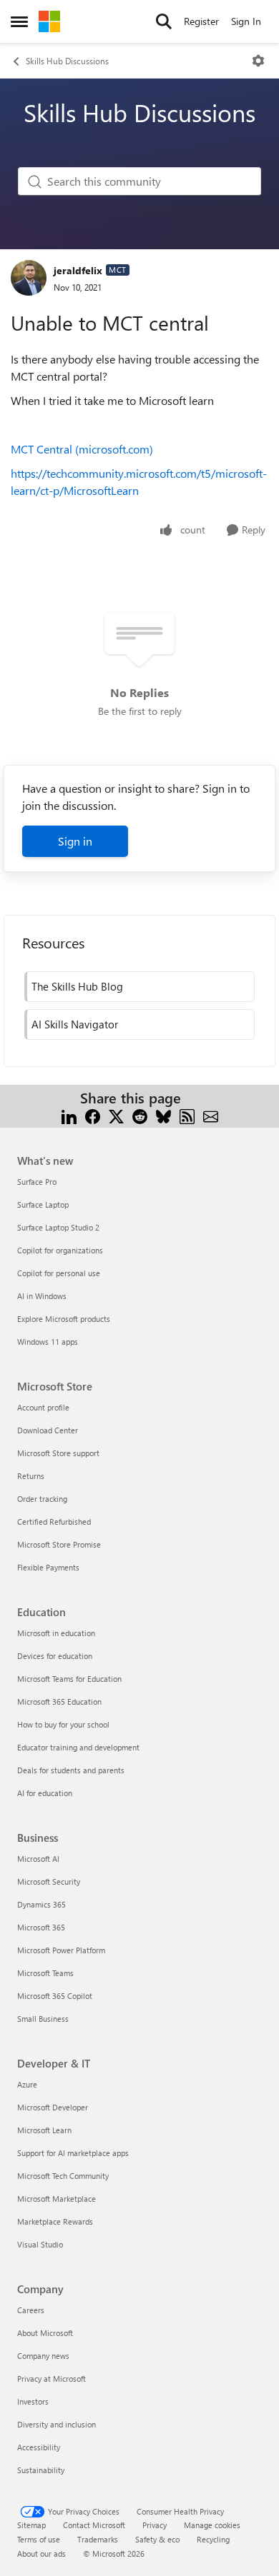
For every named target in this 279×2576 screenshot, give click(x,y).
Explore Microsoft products (64, 1319)
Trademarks (98, 2539)
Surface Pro (37, 1182)
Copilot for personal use (59, 1273)
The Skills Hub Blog (77, 986)
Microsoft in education (56, 1633)
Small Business (43, 2019)
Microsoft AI (38, 1859)
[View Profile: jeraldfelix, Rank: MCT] (29, 278)
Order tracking (42, 1499)
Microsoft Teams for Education (69, 1679)
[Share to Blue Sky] (163, 1115)
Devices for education (55, 1656)
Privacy (155, 2525)
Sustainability (41, 2470)
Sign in (75, 841)
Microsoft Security (49, 1881)
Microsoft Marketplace (57, 2199)
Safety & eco (157, 2539)
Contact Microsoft (94, 2525)
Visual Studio (40, 2244)
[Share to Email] (211, 1115)
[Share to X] (116, 1115)
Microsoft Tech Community (63, 2176)
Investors (33, 2401)
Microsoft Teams (45, 1973)
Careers (31, 2310)
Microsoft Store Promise (59, 1544)
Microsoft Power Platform (61, 1950)
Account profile (43, 1407)
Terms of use (39, 2539)
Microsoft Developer (53, 2107)
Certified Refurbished (54, 1522)
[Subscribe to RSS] (187, 1115)
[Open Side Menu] (19, 21)
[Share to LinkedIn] (69, 1115)
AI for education (45, 1793)
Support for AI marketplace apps (73, 2153)
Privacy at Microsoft (52, 2379)
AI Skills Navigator (75, 1024)
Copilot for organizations (60, 1250)
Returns (31, 1476)
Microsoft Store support (58, 1453)
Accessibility (39, 2447)
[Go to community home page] (49, 21)
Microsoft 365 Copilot (55, 1996)
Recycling (213, 2539)
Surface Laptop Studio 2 (58, 1227)
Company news (43, 2356)
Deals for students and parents (71, 1770)
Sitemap (31, 2525)
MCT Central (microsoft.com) (82, 449)
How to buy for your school (63, 1724)
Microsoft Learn (44, 2130)
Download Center (48, 1430)
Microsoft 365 (41, 1927)
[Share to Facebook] (93, 1115)
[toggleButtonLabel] (258, 61)
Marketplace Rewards (55, 2221)
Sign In (246, 21)
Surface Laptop (43, 1204)
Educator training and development (78, 1747)
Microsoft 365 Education (59, 1702)
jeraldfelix (78, 270)
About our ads (41, 2554)
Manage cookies (212, 2525)
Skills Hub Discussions (67, 61)
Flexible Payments (48, 1567)
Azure (27, 2084)
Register (201, 21)
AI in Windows (42, 1296)
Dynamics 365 (41, 1904)
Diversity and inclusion (57, 2424)
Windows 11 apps (48, 1342)
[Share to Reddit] (140, 1115)
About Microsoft (45, 2333)
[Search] (164, 21)
